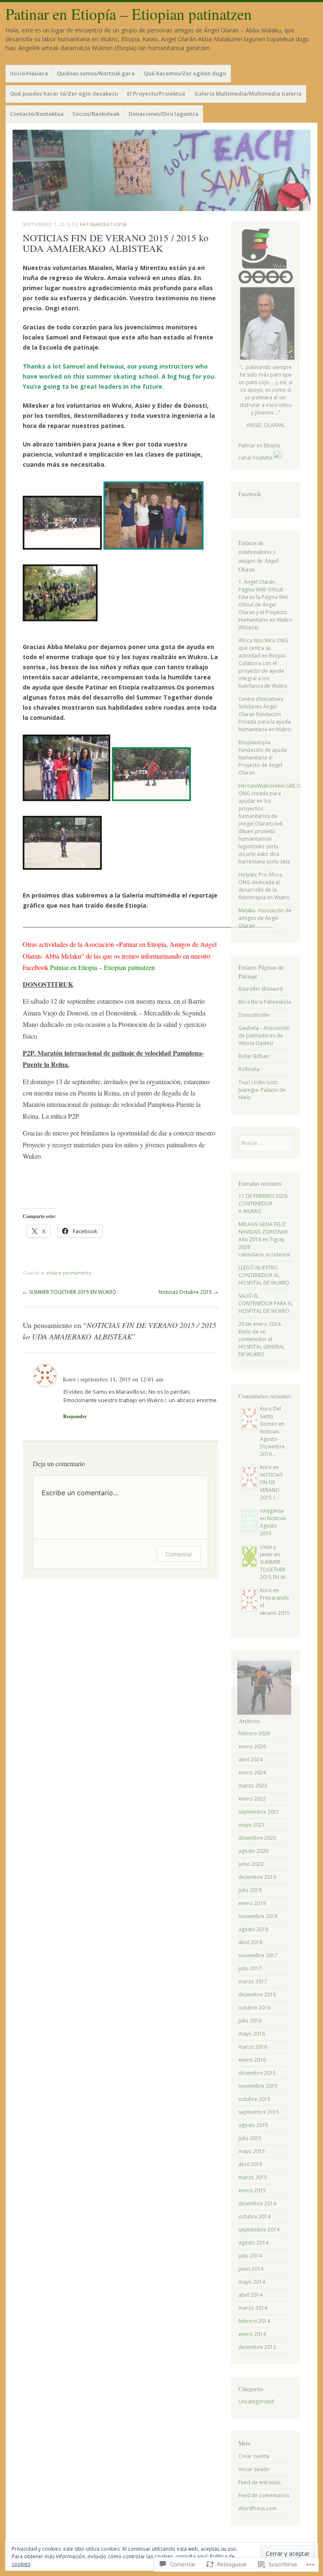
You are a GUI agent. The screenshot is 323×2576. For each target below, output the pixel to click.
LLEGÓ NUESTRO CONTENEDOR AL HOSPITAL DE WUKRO (264, 1275)
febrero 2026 (254, 1733)
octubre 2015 (254, 2099)
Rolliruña (249, 1069)
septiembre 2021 (259, 1812)
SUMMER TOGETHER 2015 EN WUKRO (70, 1292)
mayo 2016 (252, 2034)
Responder (75, 1416)
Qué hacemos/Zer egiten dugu (185, 73)
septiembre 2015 (259, 2112)
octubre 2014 (254, 2217)
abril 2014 (250, 2295)
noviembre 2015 (258, 2086)
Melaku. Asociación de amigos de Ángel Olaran (265, 918)
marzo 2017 (253, 1981)
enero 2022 (252, 1799)
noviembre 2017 (258, 1955)
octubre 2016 (254, 2008)
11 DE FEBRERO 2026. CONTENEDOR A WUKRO (263, 1204)
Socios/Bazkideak (96, 114)
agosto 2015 (253, 2125)
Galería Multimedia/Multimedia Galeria (248, 94)
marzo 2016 (253, 2047)
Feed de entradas (259, 2482)
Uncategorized (256, 2401)
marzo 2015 (253, 2177)
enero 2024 (252, 1773)
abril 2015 (250, 2164)
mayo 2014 (252, 2282)
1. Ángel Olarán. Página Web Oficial (261, 586)
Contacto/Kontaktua (37, 114)
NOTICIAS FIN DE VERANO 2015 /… (271, 1486)
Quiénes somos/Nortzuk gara (96, 73)
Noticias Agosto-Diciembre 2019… (272, 1443)
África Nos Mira (257, 640)
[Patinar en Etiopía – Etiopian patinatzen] (161, 170)
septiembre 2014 (259, 2230)
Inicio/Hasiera (29, 73)
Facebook (250, 494)
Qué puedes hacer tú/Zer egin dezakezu (64, 94)
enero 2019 (252, 1903)
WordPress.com (258, 2508)
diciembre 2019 (257, 1877)
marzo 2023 (253, 1786)
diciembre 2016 (257, 1995)
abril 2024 (250, 1760)
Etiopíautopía (254, 742)
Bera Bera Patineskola (265, 1002)
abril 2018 (250, 1942)
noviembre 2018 (258, 1916)
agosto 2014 (253, 2243)
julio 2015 (250, 2138)
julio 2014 (250, 2256)
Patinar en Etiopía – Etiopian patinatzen (129, 14)
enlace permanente (69, 1273)
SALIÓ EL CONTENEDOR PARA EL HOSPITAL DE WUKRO (266, 1303)
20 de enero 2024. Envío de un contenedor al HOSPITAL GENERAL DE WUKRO (262, 1339)
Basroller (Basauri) (261, 989)
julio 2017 (250, 1968)
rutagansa (272, 1511)
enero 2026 (252, 1746)
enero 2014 (252, 2334)
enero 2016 (252, 2060)
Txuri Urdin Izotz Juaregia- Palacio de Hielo (262, 1090)
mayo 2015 (252, 2151)
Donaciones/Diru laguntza (164, 114)
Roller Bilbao (254, 1056)
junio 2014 (251, 2269)
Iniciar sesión (254, 2469)
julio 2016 (250, 2021)
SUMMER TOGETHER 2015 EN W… (274, 1570)
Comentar (179, 1554)
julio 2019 (250, 1890)
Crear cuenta (254, 2456)
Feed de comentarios (264, 2495)
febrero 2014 (254, 2321)
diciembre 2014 (257, 2203)
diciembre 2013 (257, 2347)
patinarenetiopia (103, 224)
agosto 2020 (253, 1851)
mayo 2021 (252, 1825)
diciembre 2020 (257, 1838)
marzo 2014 (253, 2308)
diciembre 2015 (257, 2073)
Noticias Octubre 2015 (188, 1292)
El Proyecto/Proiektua (156, 94)
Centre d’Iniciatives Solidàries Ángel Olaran (261, 707)
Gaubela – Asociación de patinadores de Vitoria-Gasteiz (264, 1035)
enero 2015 (252, 2190)
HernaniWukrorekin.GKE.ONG (273, 786)
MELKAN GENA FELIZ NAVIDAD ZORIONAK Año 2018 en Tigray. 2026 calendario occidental (264, 1239)
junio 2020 (251, 1864)
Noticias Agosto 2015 (273, 1526)
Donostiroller (254, 1015)
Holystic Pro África (260, 875)
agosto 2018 (253, 1929)
